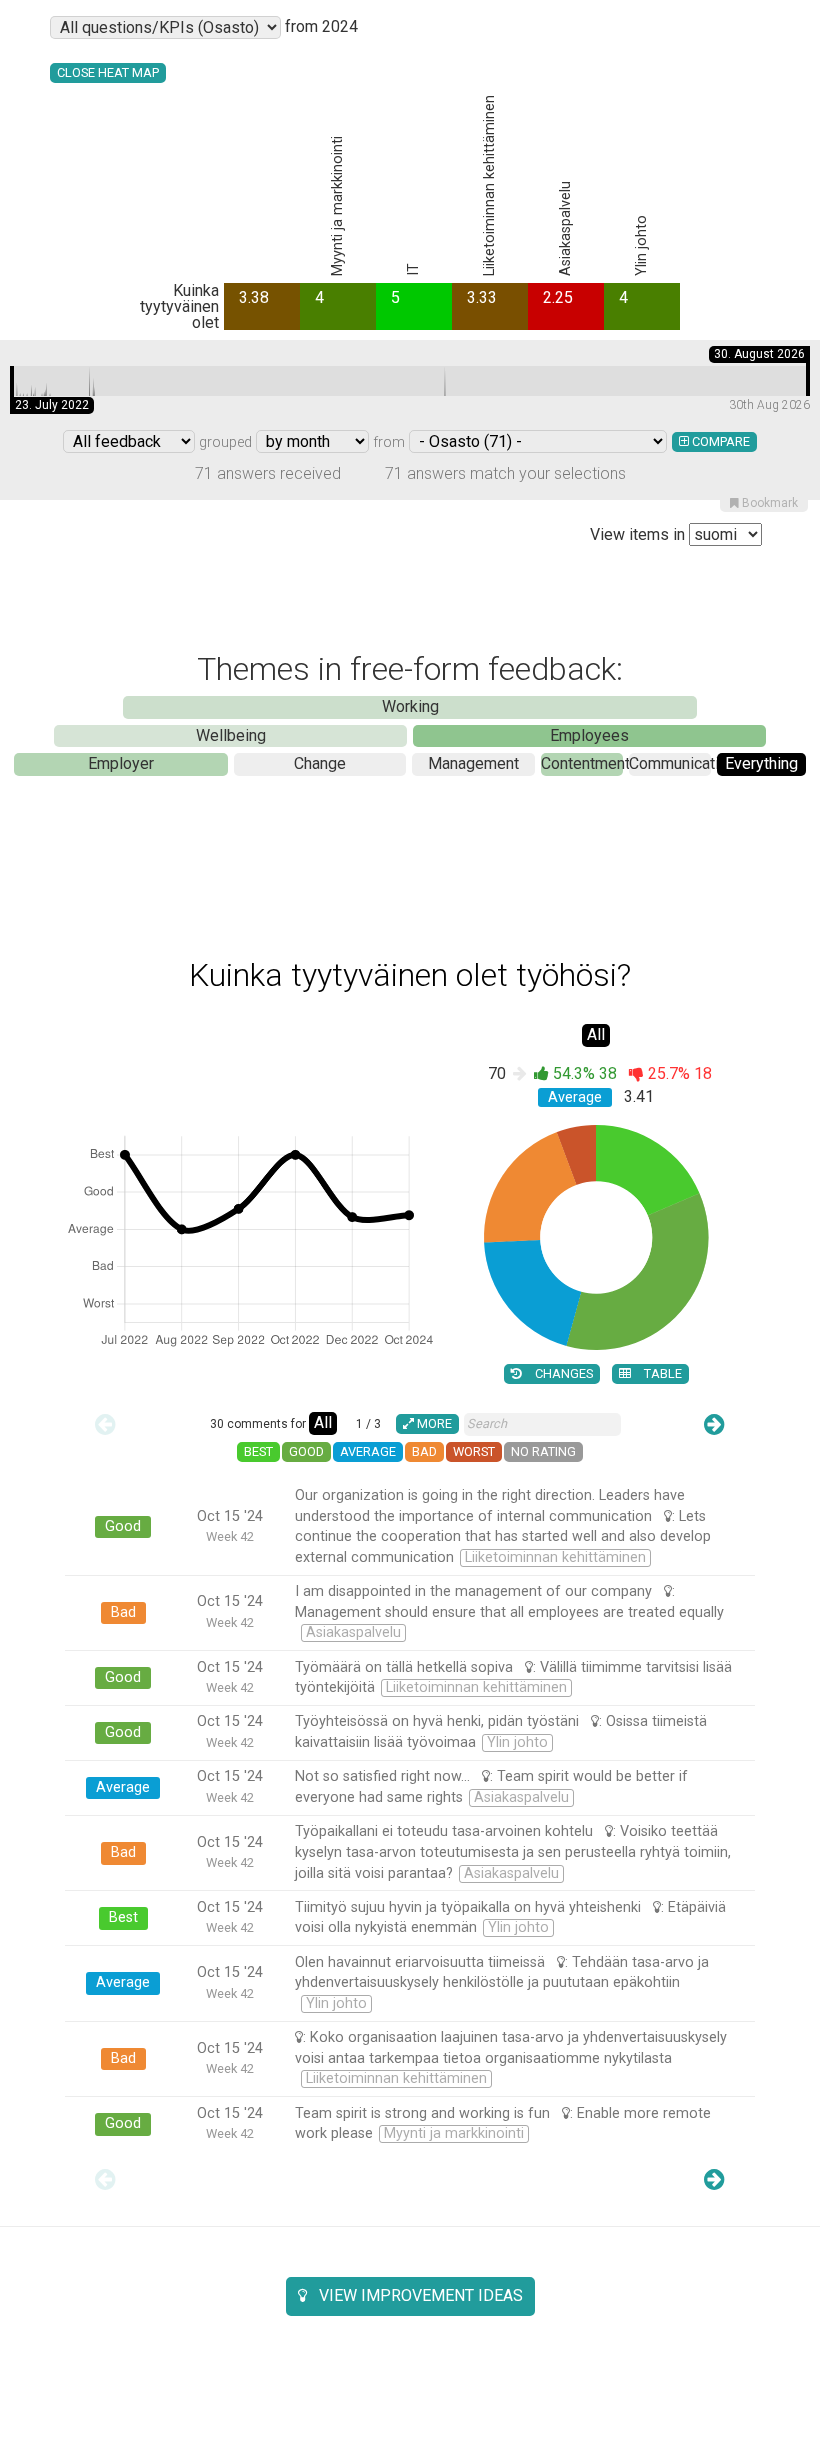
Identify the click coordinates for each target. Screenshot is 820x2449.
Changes (562, 1373)
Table (661, 1373)
